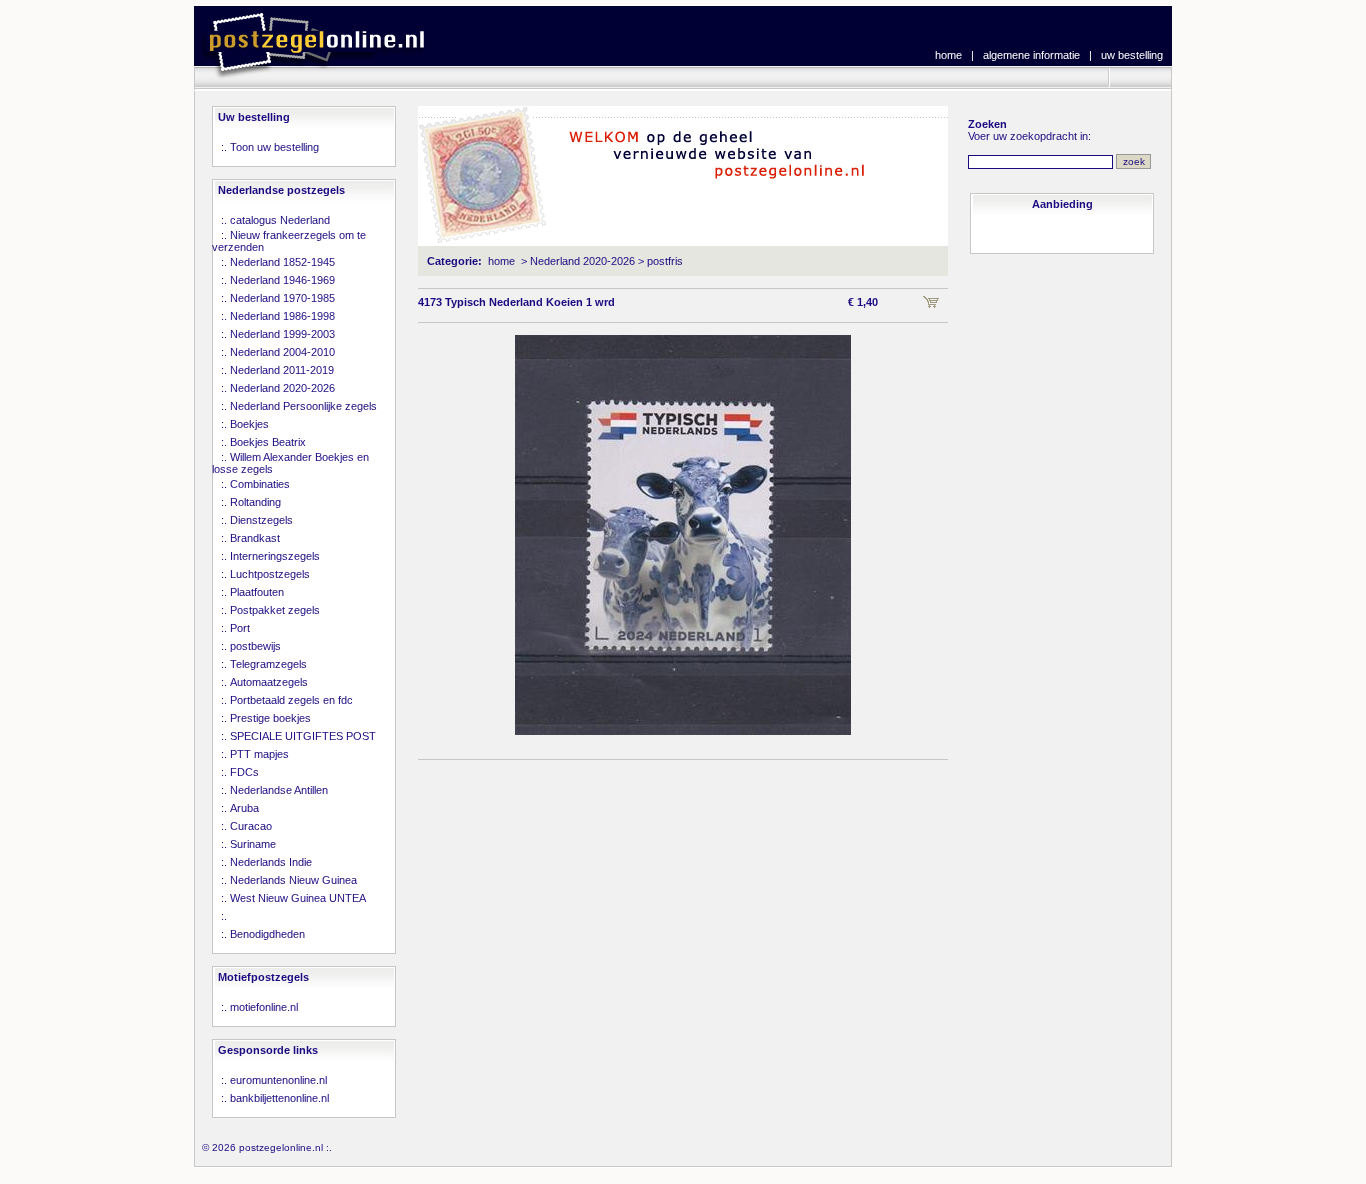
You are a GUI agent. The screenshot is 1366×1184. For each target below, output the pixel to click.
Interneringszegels (275, 556)
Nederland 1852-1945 (282, 262)
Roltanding (255, 502)
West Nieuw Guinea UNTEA (298, 898)
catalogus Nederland (280, 220)
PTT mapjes (259, 754)
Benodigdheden (267, 934)
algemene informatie (1031, 55)
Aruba (244, 808)
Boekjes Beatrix (268, 442)
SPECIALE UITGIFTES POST (303, 736)
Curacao (251, 826)
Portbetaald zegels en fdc (291, 700)
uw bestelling (1132, 55)
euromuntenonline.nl (278, 1080)
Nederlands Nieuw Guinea (293, 880)
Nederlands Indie (271, 862)
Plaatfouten (257, 592)
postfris (665, 261)
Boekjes (249, 424)
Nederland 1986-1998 (282, 316)
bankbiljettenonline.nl (279, 1098)
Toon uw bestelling (274, 147)
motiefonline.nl (264, 1007)
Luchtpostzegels (270, 574)
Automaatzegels (269, 682)
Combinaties (260, 484)
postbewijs (255, 646)
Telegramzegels (268, 664)
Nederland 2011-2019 (282, 370)
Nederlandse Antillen (279, 790)
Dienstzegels (261, 520)
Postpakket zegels (275, 610)
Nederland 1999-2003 (282, 334)
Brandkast (255, 538)
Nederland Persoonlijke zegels (303, 406)
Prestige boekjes (270, 718)
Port (240, 628)
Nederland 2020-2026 (282, 388)
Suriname (253, 844)
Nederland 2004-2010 (282, 352)
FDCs (244, 772)
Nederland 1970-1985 (282, 298)
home (948, 55)
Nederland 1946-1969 (282, 280)
